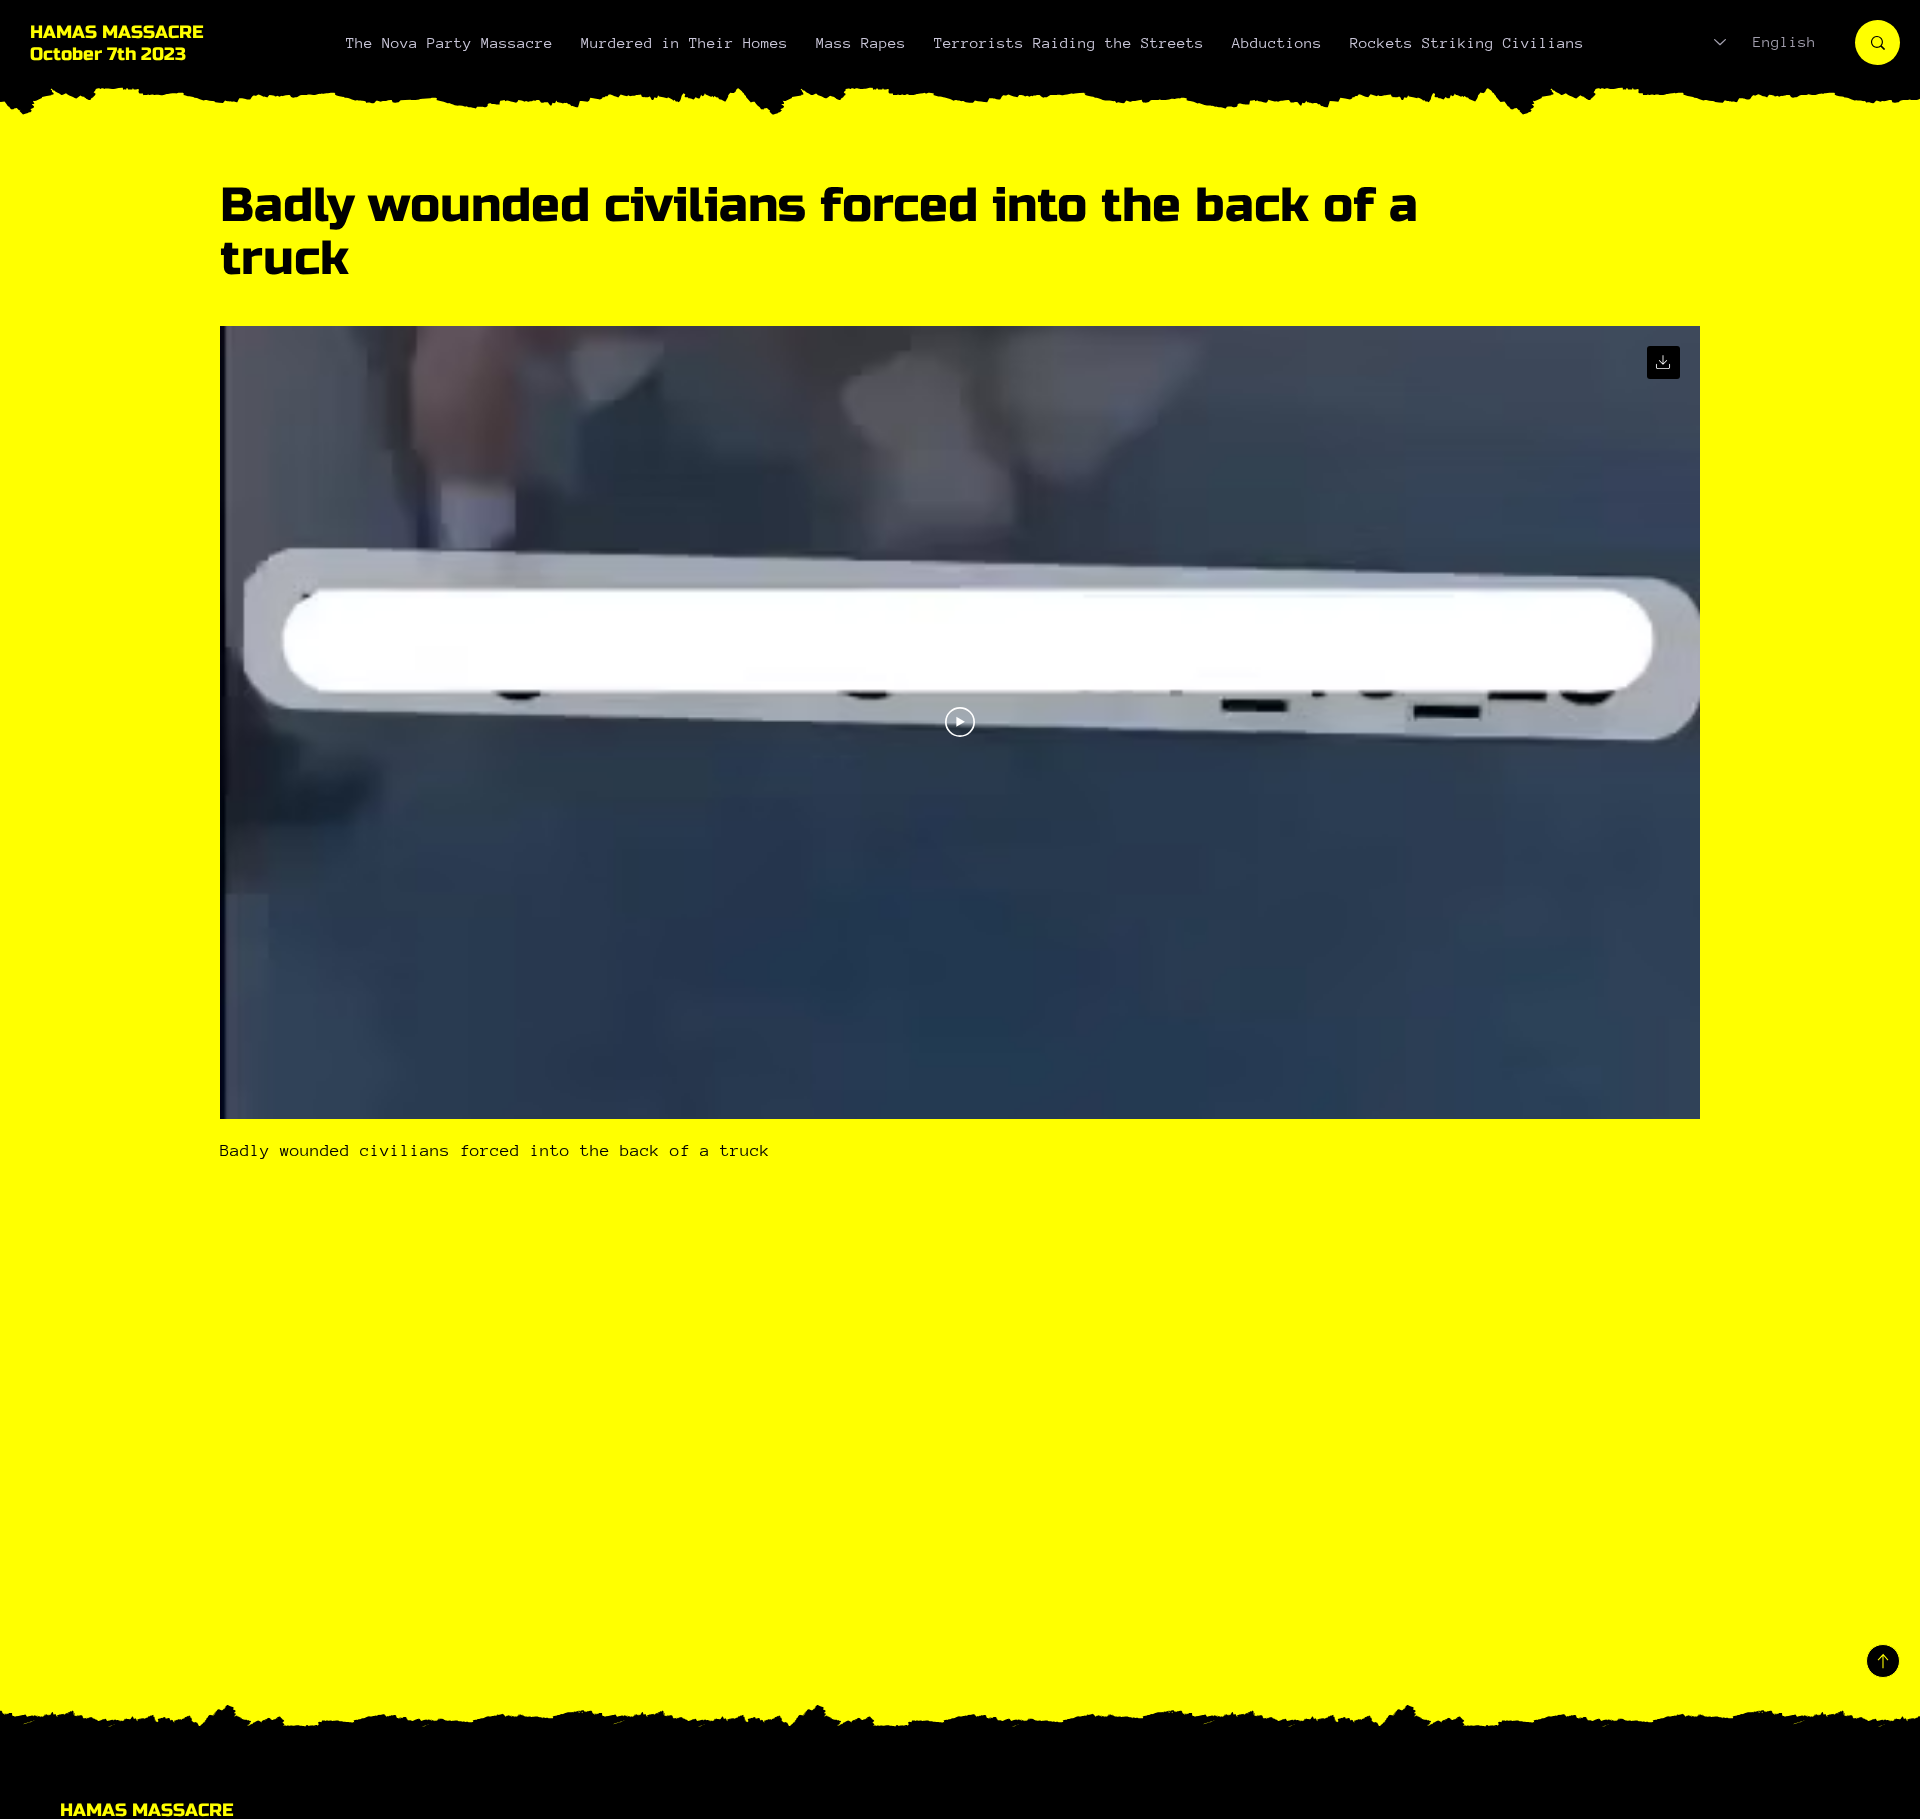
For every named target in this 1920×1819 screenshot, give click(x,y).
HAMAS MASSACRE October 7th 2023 (116, 43)
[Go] (1663, 362)
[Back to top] (1883, 1661)
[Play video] (960, 722)
